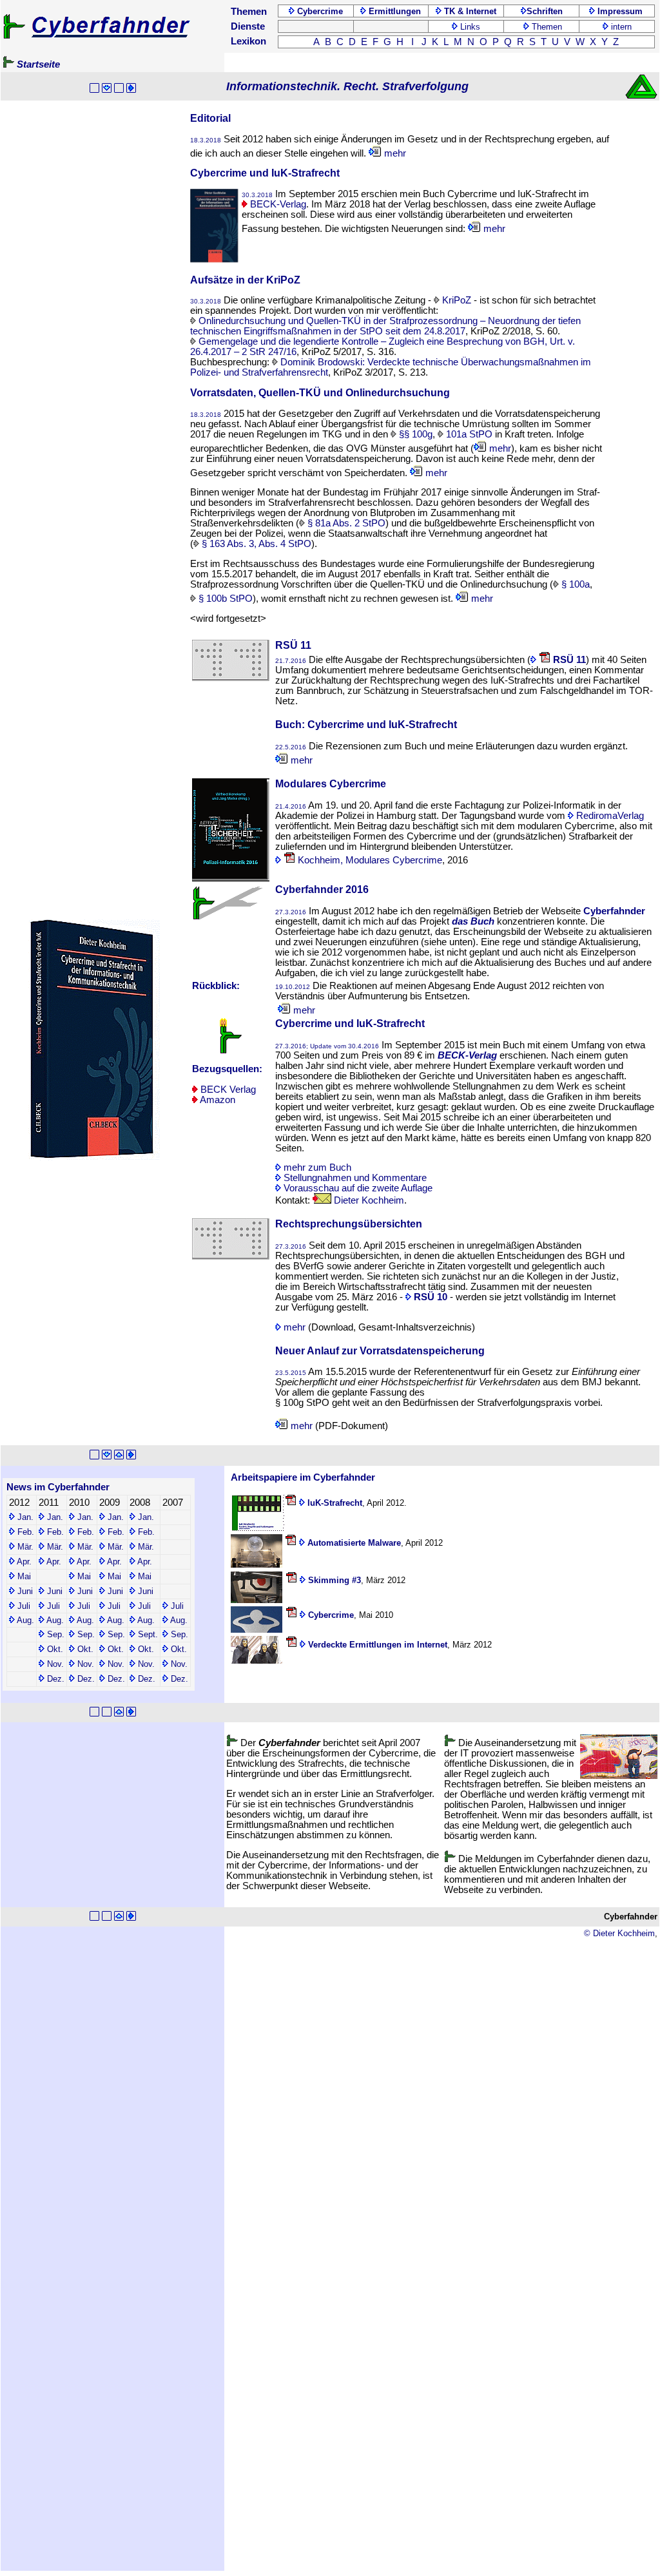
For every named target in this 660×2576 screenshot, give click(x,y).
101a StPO (468, 434)
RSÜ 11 (293, 645)
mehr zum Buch (316, 1168)
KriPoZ (455, 300)
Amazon (217, 1100)
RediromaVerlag (609, 816)
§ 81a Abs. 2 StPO (345, 523)
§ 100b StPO (224, 599)
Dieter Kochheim (368, 1200)
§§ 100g (414, 434)
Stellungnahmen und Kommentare (354, 1178)
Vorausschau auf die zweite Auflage (357, 1188)
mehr (394, 153)
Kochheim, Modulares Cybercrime (369, 860)
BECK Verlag (227, 1090)
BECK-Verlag (277, 204)
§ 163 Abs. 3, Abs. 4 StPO (255, 544)
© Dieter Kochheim (619, 1933)
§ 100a (574, 584)
